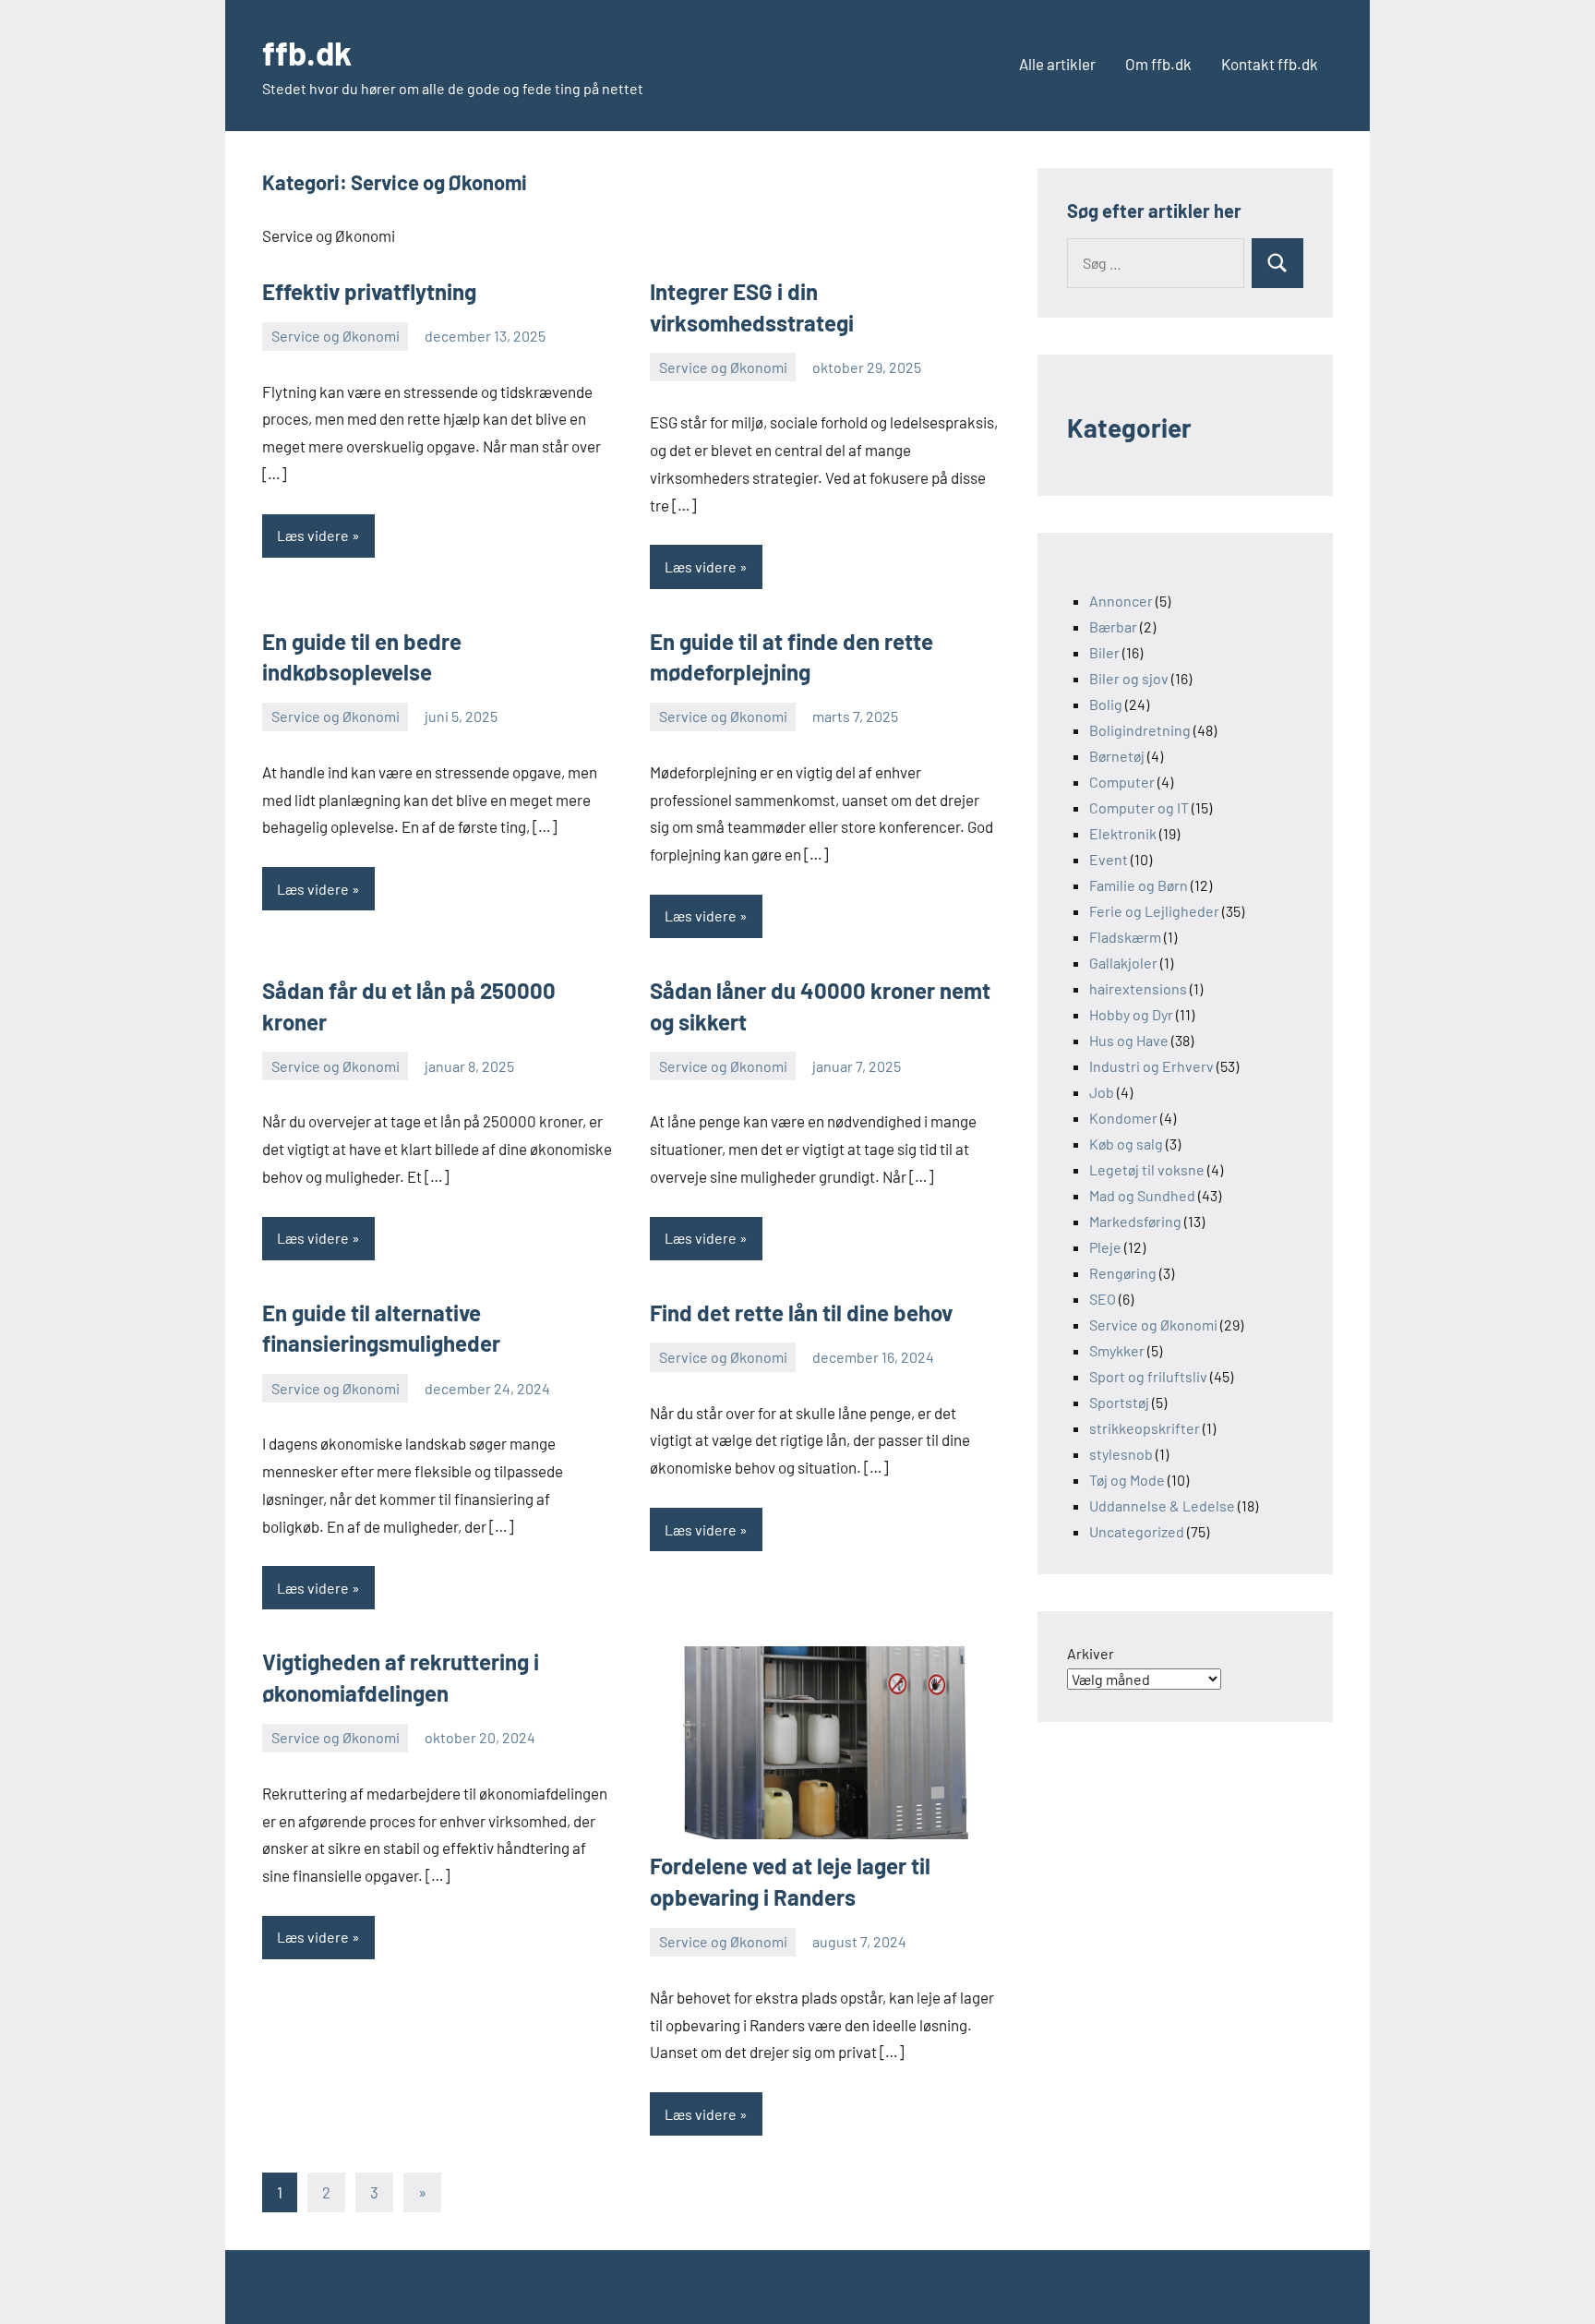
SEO (1103, 1299)
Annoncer (1121, 601)
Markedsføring (1135, 1221)
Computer (1122, 782)
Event (1109, 859)
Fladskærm (1125, 937)
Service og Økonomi (336, 336)
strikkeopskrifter (1145, 1428)
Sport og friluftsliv (1148, 1376)
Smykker (1117, 1350)
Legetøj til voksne (1147, 1169)
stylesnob (1121, 1454)
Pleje (1105, 1247)
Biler (1104, 652)
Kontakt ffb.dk (1270, 64)
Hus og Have (1129, 1040)
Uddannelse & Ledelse (1162, 1505)
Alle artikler (1057, 64)
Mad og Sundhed (1142, 1195)
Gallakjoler (1123, 963)
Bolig (1106, 704)
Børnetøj (1117, 756)
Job (1102, 1092)
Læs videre (313, 535)
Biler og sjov (1129, 678)
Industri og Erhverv (1151, 1066)
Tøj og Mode (1127, 1480)
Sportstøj (1119, 1402)
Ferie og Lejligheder (1154, 911)
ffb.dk (307, 52)
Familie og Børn (1139, 885)
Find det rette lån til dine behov (801, 1313)
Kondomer (1123, 1118)
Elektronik (1123, 833)
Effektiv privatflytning (369, 291)
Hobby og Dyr (1131, 1014)
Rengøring (1123, 1273)
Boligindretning (1140, 730)
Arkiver (1091, 1653)
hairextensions (1138, 988)
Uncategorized (1137, 1531)
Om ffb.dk (1158, 64)
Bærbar (1113, 626)
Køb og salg (1126, 1144)
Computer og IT (1139, 807)
